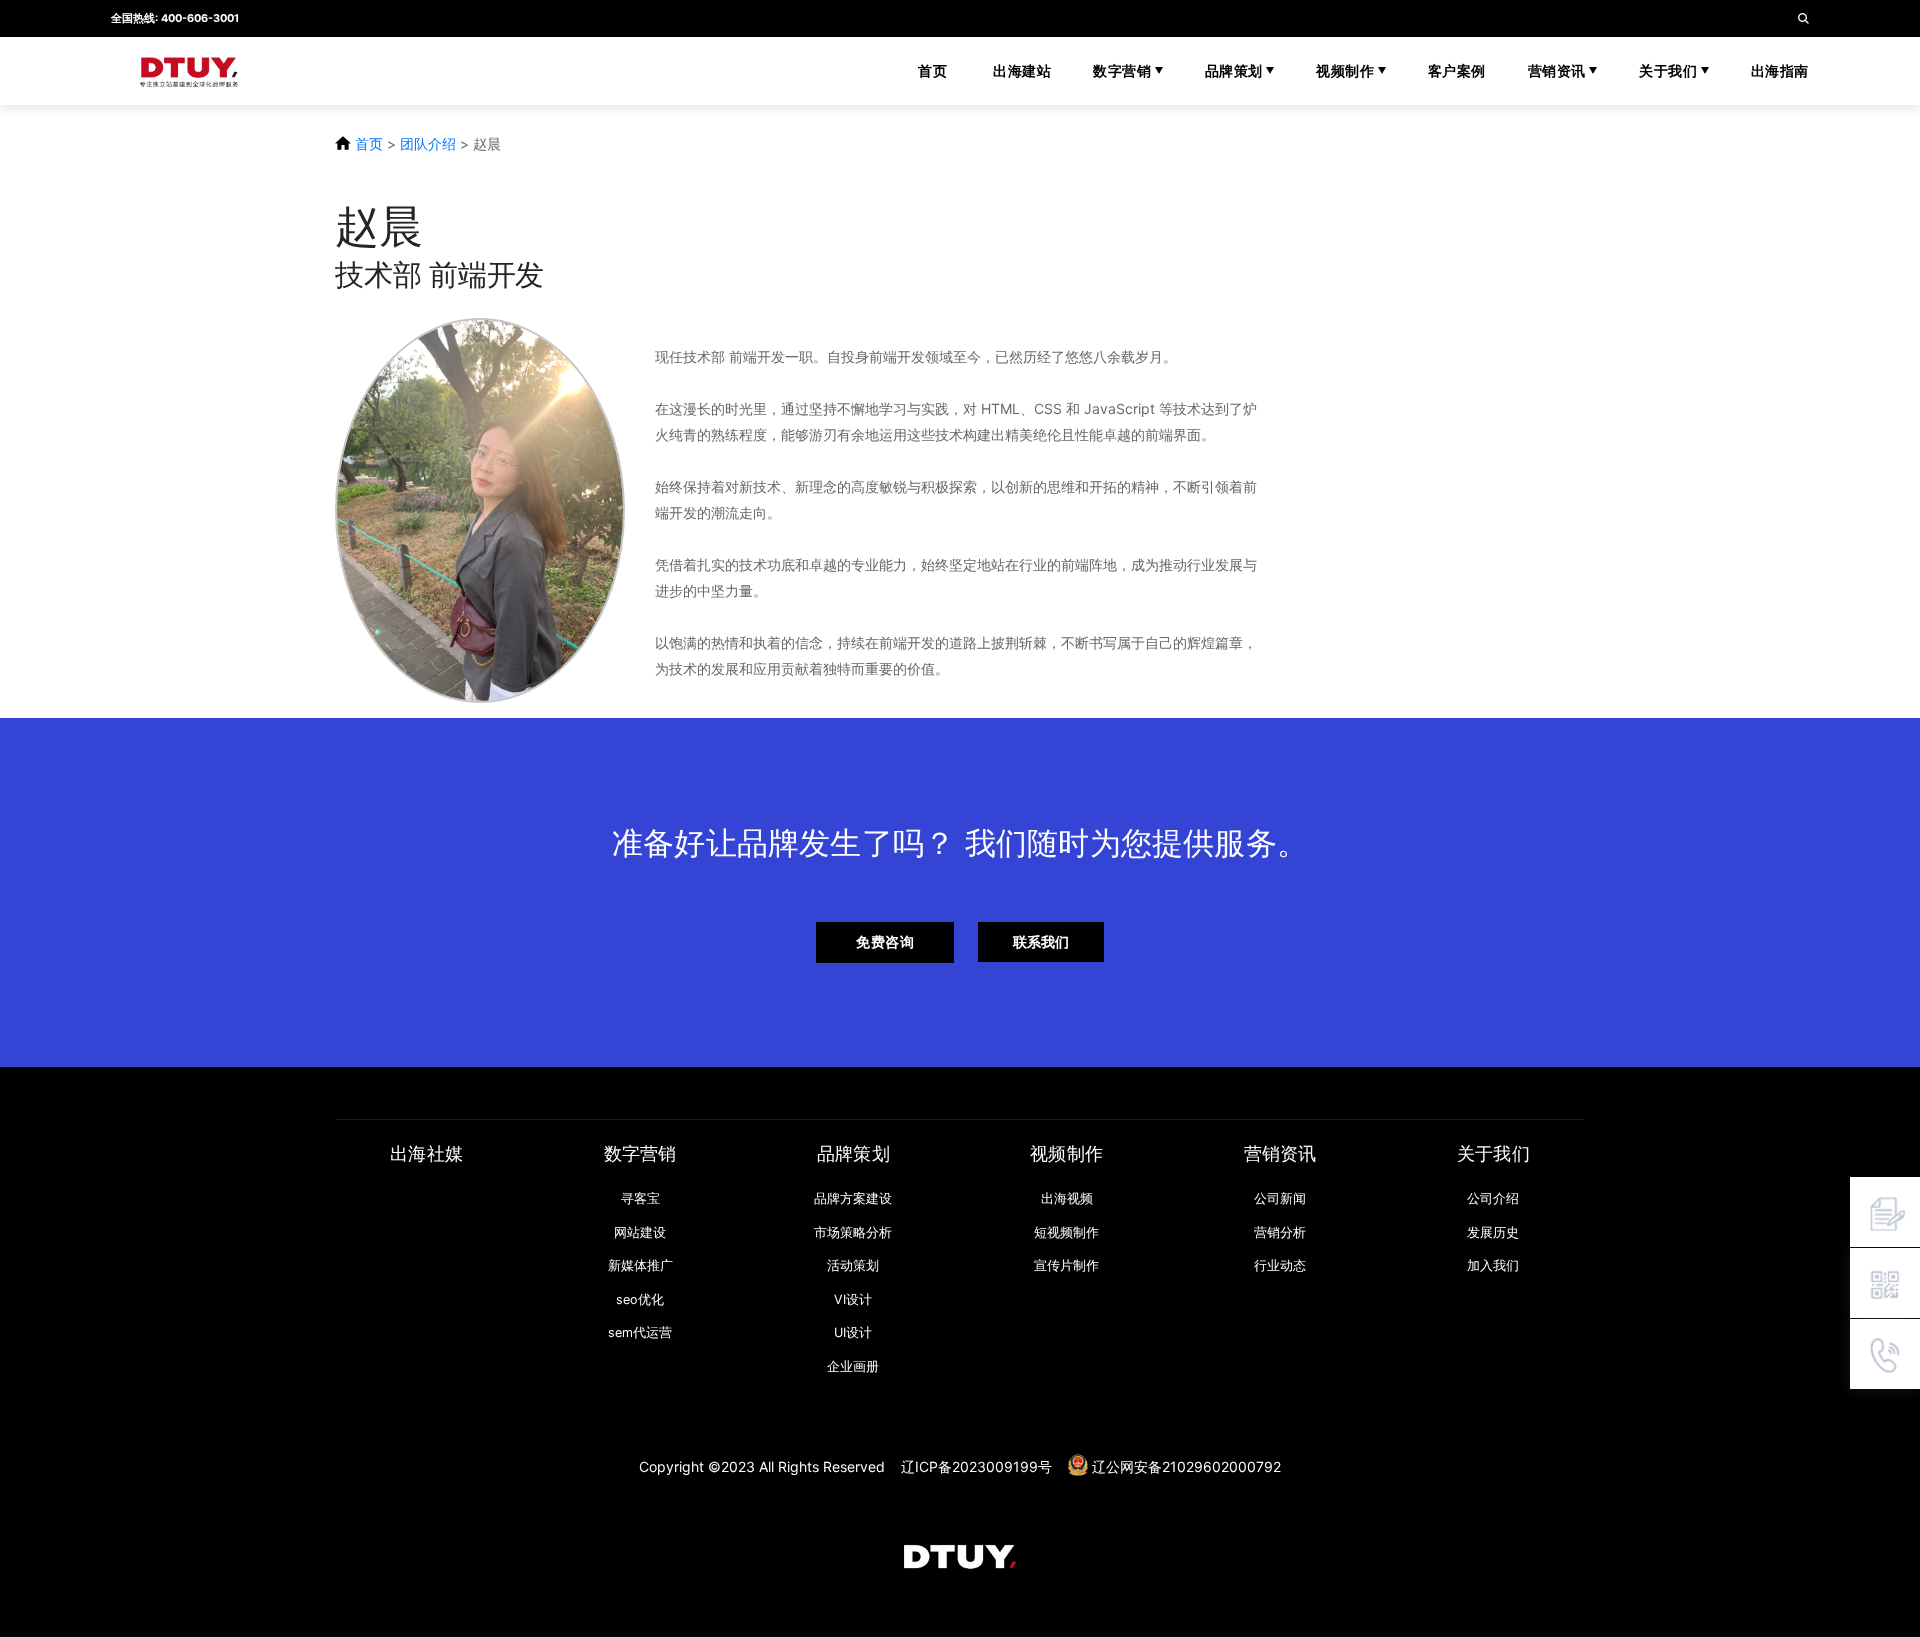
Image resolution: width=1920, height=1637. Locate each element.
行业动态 (1280, 1265)
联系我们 (1041, 941)
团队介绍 (428, 143)
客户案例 (1457, 70)
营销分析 (1280, 1232)
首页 (932, 70)
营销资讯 (1559, 70)
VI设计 (853, 1299)
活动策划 (853, 1265)
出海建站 (1022, 70)
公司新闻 (1280, 1198)
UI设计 (853, 1332)
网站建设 (640, 1232)
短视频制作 (1066, 1232)
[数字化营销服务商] (240, 71)
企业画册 (853, 1366)
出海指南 (1780, 70)
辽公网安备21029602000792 (1186, 1466)
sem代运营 (640, 1332)
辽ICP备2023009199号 (976, 1466)
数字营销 (1124, 70)
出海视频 (1067, 1198)
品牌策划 (1236, 70)
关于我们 (1670, 70)
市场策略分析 (853, 1232)
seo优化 (640, 1299)
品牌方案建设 (853, 1198)
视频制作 (1347, 70)
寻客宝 (640, 1198)
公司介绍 (1493, 1198)
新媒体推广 (640, 1265)
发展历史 (1493, 1232)
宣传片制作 (1066, 1265)
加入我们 (1493, 1265)
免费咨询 (885, 941)
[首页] (960, 1555)
